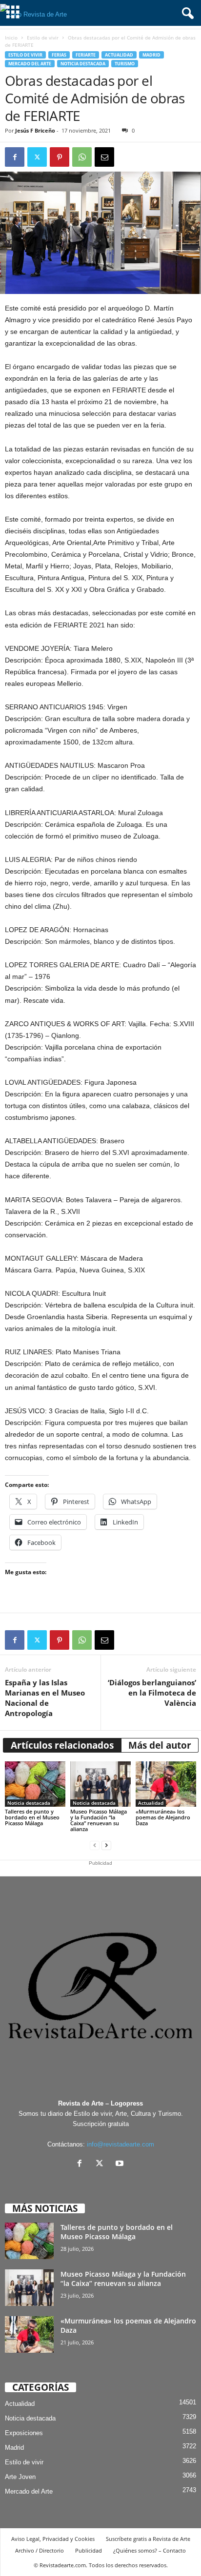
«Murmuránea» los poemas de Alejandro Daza (163, 1817)
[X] (102, 2164)
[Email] (104, 157)
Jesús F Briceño (35, 130)
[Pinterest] (60, 157)
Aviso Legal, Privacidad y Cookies (53, 2539)
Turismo (125, 64)
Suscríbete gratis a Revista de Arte (148, 2539)
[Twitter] (37, 157)
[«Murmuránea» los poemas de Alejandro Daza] (166, 1784)
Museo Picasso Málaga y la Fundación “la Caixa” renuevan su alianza (99, 1820)
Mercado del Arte (30, 64)
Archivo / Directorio (40, 2550)
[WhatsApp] (82, 157)
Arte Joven (20, 2477)
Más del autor (160, 1745)
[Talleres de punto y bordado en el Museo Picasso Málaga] (35, 1784)
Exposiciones (24, 2433)
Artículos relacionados (62, 1745)
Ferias (59, 55)
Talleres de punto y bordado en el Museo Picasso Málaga (32, 1817)
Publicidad (89, 2550)
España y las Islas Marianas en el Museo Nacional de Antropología (45, 1698)
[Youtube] (121, 2164)
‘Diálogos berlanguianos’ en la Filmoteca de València (152, 1693)
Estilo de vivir (43, 38)
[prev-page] (95, 1845)
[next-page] (106, 1845)
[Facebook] (15, 157)
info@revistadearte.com (121, 2144)
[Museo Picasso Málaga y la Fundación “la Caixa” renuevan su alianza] (100, 1784)
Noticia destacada (83, 64)
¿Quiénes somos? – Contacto (150, 2550)
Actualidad (119, 55)
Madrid (151, 55)
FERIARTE (86, 55)
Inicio (11, 38)
